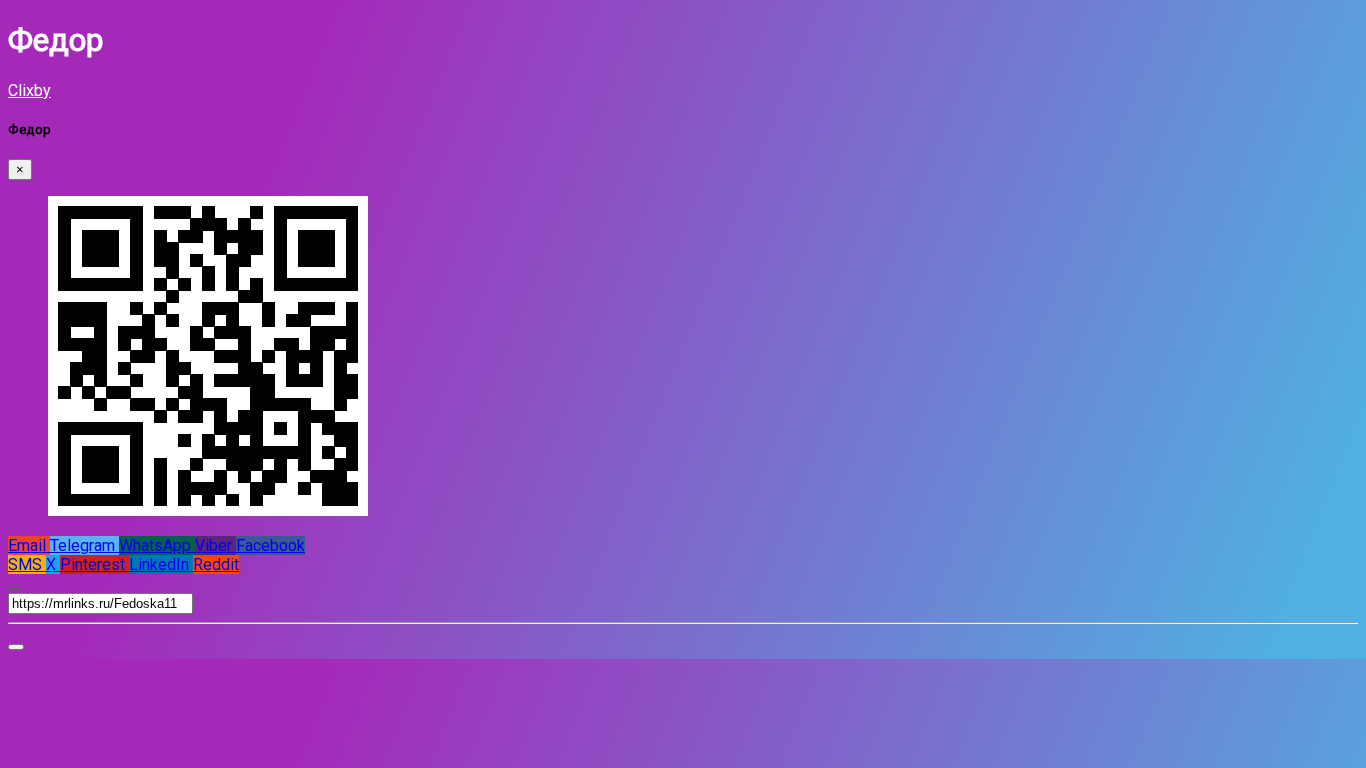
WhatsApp (157, 545)
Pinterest (94, 564)
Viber (215, 545)
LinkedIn (161, 564)
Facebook (270, 545)
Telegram (84, 545)
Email (29, 545)
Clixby (29, 90)
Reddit (216, 564)
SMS (27, 564)
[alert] (16, 647)
